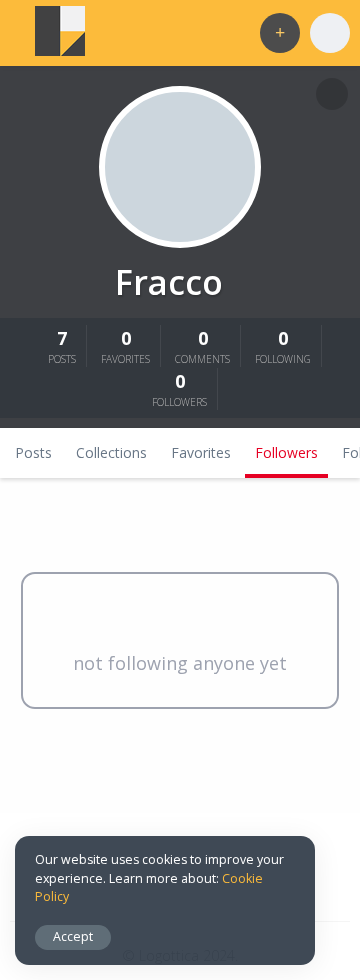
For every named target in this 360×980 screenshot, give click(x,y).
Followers (286, 452)
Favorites (201, 452)
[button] (280, 33)
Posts (33, 452)
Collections (111, 452)
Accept (73, 936)
